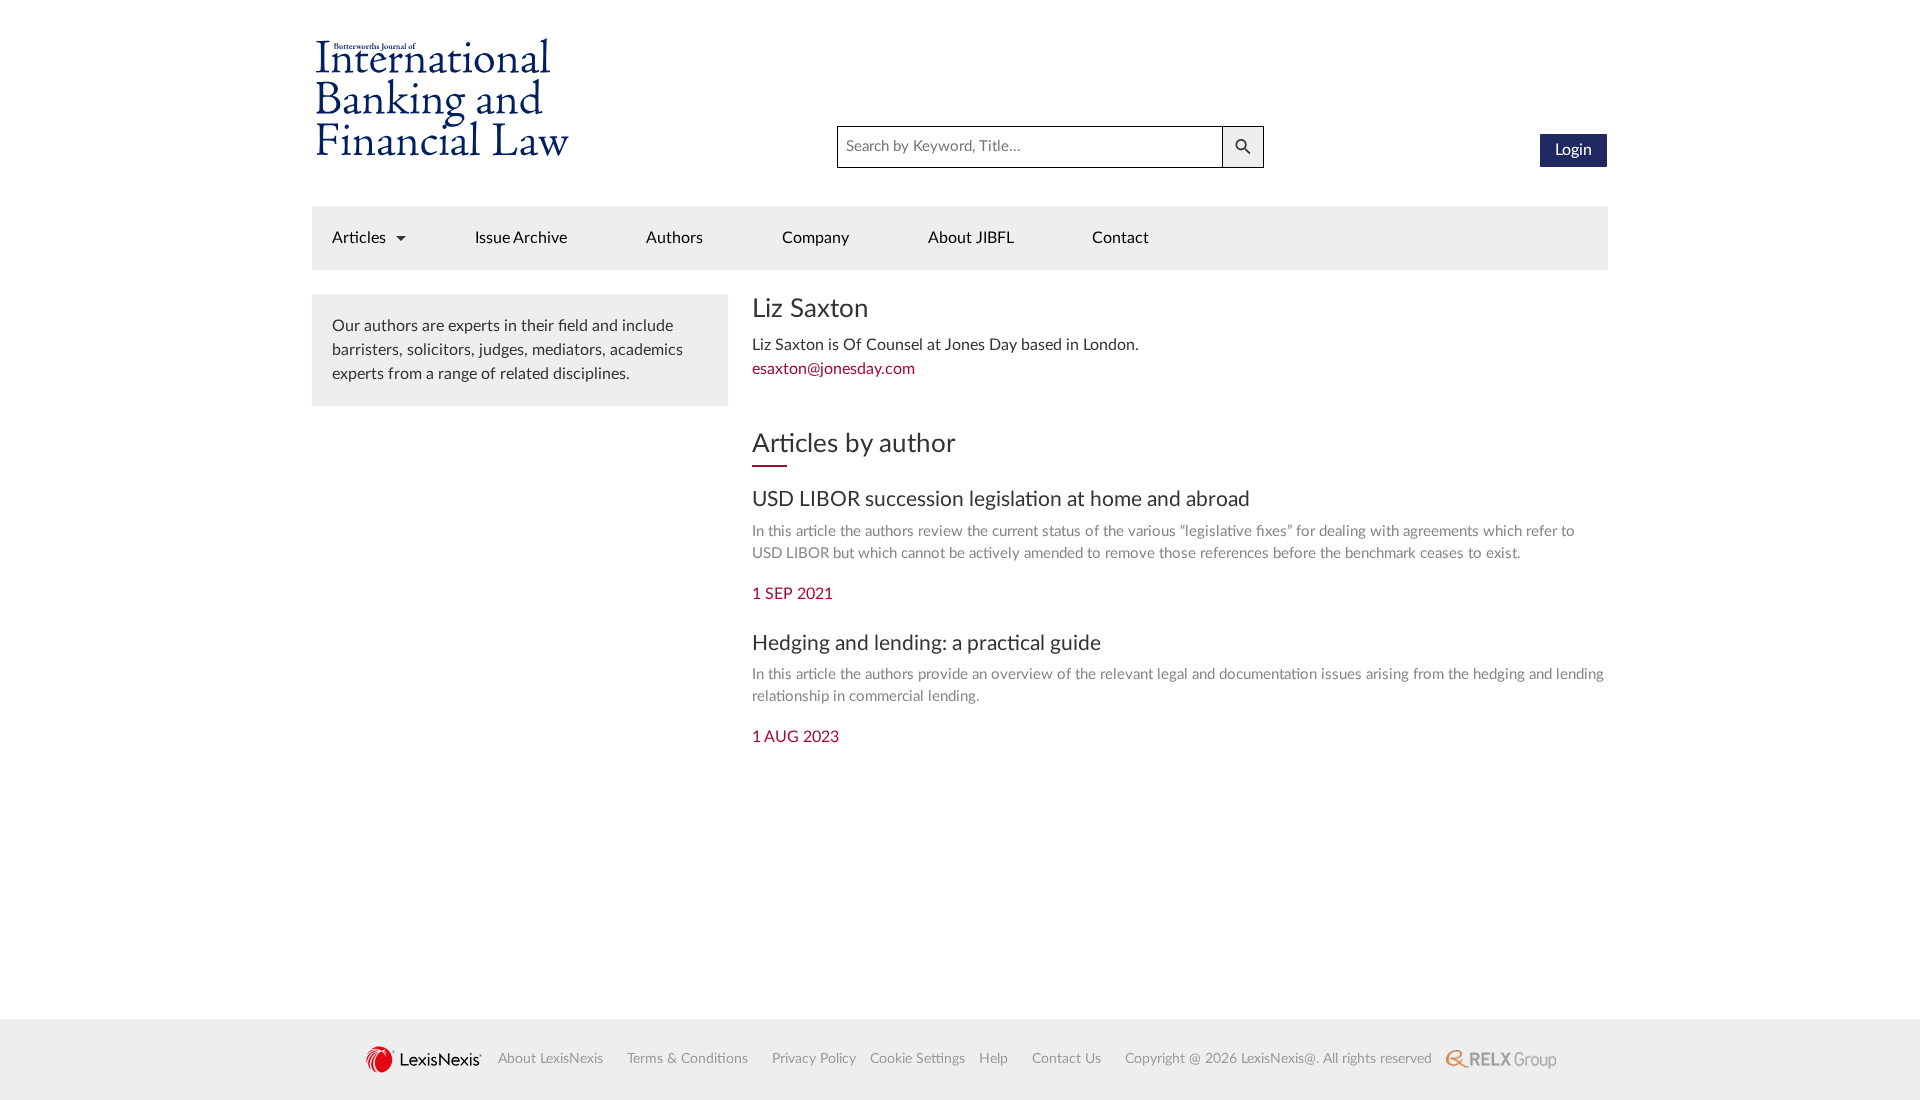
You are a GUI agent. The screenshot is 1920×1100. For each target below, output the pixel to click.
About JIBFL (971, 238)
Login (1573, 150)
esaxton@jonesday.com (833, 369)
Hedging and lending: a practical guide (926, 643)
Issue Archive (521, 238)
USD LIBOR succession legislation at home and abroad (1001, 499)
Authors (674, 238)
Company (815, 238)
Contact (1120, 238)
